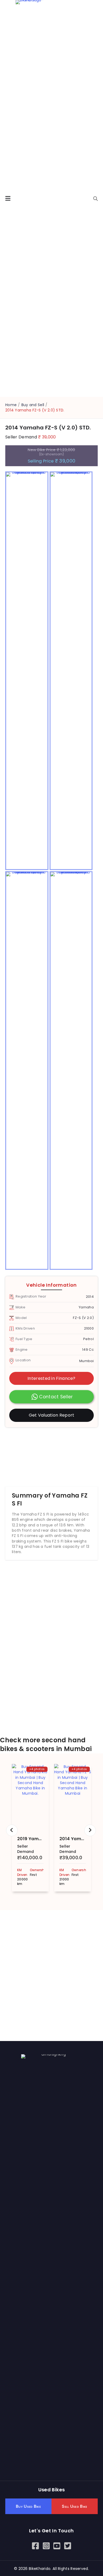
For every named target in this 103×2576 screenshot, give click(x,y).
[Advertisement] (51, 1454)
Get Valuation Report (52, 1415)
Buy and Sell (33, 405)
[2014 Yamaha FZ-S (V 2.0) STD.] (73, 1797)
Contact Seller (56, 1397)
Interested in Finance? (51, 1378)
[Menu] (8, 199)
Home (11, 405)
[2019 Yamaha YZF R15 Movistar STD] (30, 1797)
